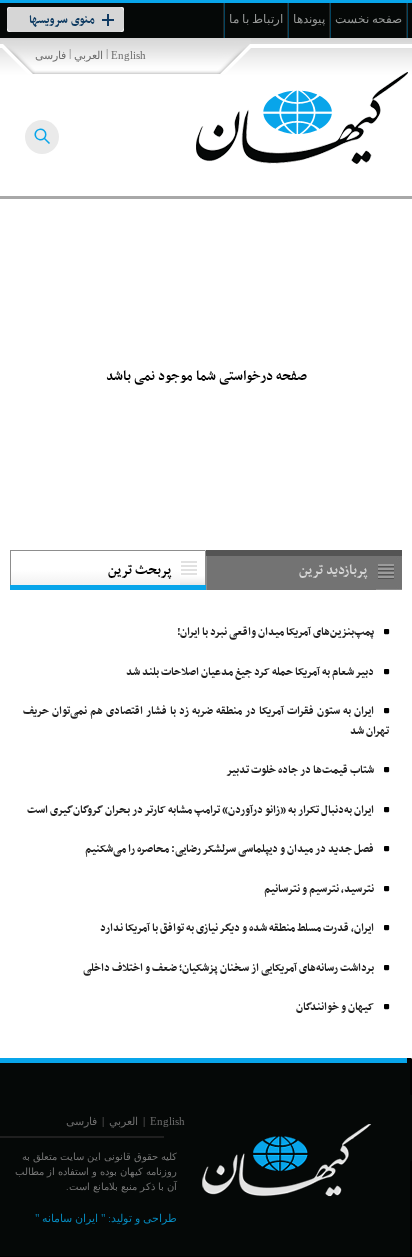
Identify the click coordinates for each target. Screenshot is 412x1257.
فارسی (50, 55)
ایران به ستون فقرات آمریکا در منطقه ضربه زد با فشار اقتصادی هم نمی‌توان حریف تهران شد (206, 721)
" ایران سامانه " (70, 1218)
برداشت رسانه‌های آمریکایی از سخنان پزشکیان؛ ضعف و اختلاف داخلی (228, 968)
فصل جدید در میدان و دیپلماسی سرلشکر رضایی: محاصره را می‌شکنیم (229, 849)
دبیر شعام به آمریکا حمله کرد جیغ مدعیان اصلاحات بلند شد (250, 672)
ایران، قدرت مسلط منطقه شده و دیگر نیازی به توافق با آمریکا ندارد (237, 928)
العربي (88, 55)
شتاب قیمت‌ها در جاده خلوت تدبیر (300, 770)
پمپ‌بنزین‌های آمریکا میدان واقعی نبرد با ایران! (275, 632)
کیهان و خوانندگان (335, 1007)
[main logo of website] (279, 118)
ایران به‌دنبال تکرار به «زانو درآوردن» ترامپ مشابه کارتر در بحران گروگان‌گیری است (200, 810)
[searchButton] (42, 137)
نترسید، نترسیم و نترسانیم (319, 889)
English (128, 55)
